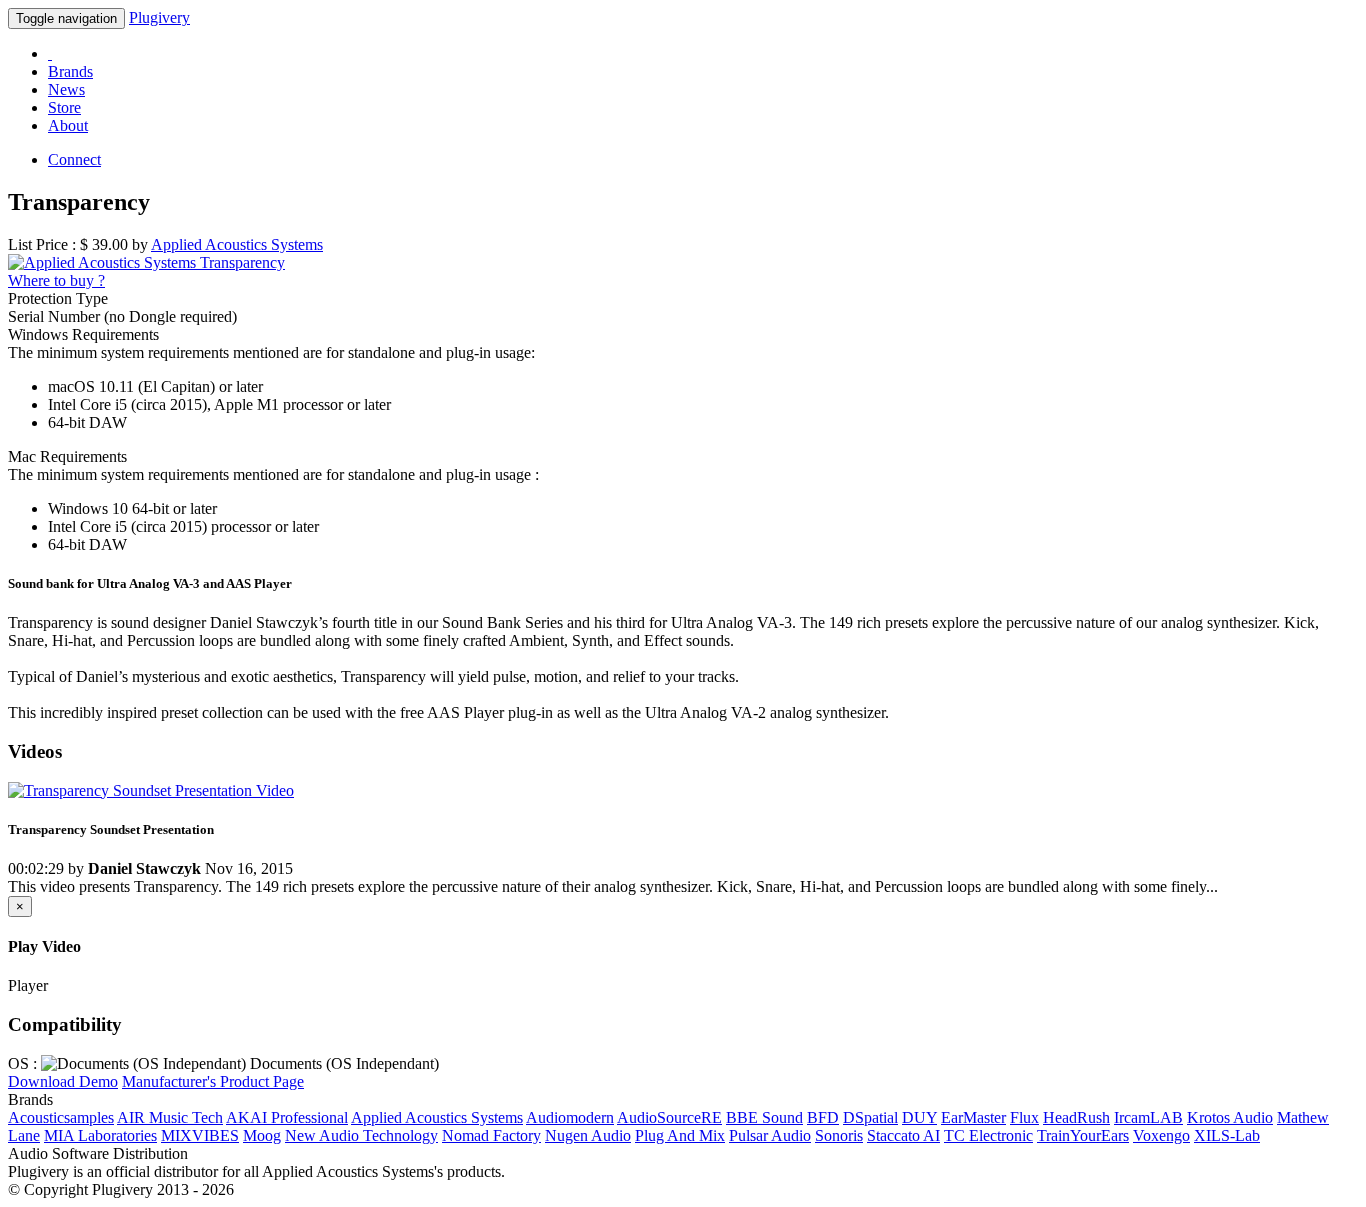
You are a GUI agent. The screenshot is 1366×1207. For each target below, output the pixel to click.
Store (64, 107)
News (66, 89)
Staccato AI (903, 1135)
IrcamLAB (1148, 1117)
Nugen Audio (588, 1135)
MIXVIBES (200, 1135)
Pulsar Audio (770, 1135)
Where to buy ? (56, 280)
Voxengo (1161, 1135)
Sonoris (839, 1135)
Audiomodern (570, 1117)
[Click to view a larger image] (146, 262)
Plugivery (159, 17)
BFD (823, 1117)
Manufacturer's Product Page (213, 1081)
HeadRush (1076, 1117)
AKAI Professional (287, 1117)
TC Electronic (988, 1135)
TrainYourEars (1083, 1135)
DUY (919, 1117)
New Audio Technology (361, 1135)
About (68, 125)
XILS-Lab (1227, 1135)
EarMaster (973, 1117)
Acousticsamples (61, 1117)
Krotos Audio (1230, 1117)
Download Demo (63, 1081)
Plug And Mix (680, 1135)
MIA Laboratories (100, 1135)
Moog (262, 1135)
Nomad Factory (491, 1135)
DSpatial (870, 1117)
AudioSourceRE (669, 1117)
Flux (1024, 1117)
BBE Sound (764, 1117)
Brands (70, 71)
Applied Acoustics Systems (437, 1117)
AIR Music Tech (170, 1117)
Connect (74, 159)
